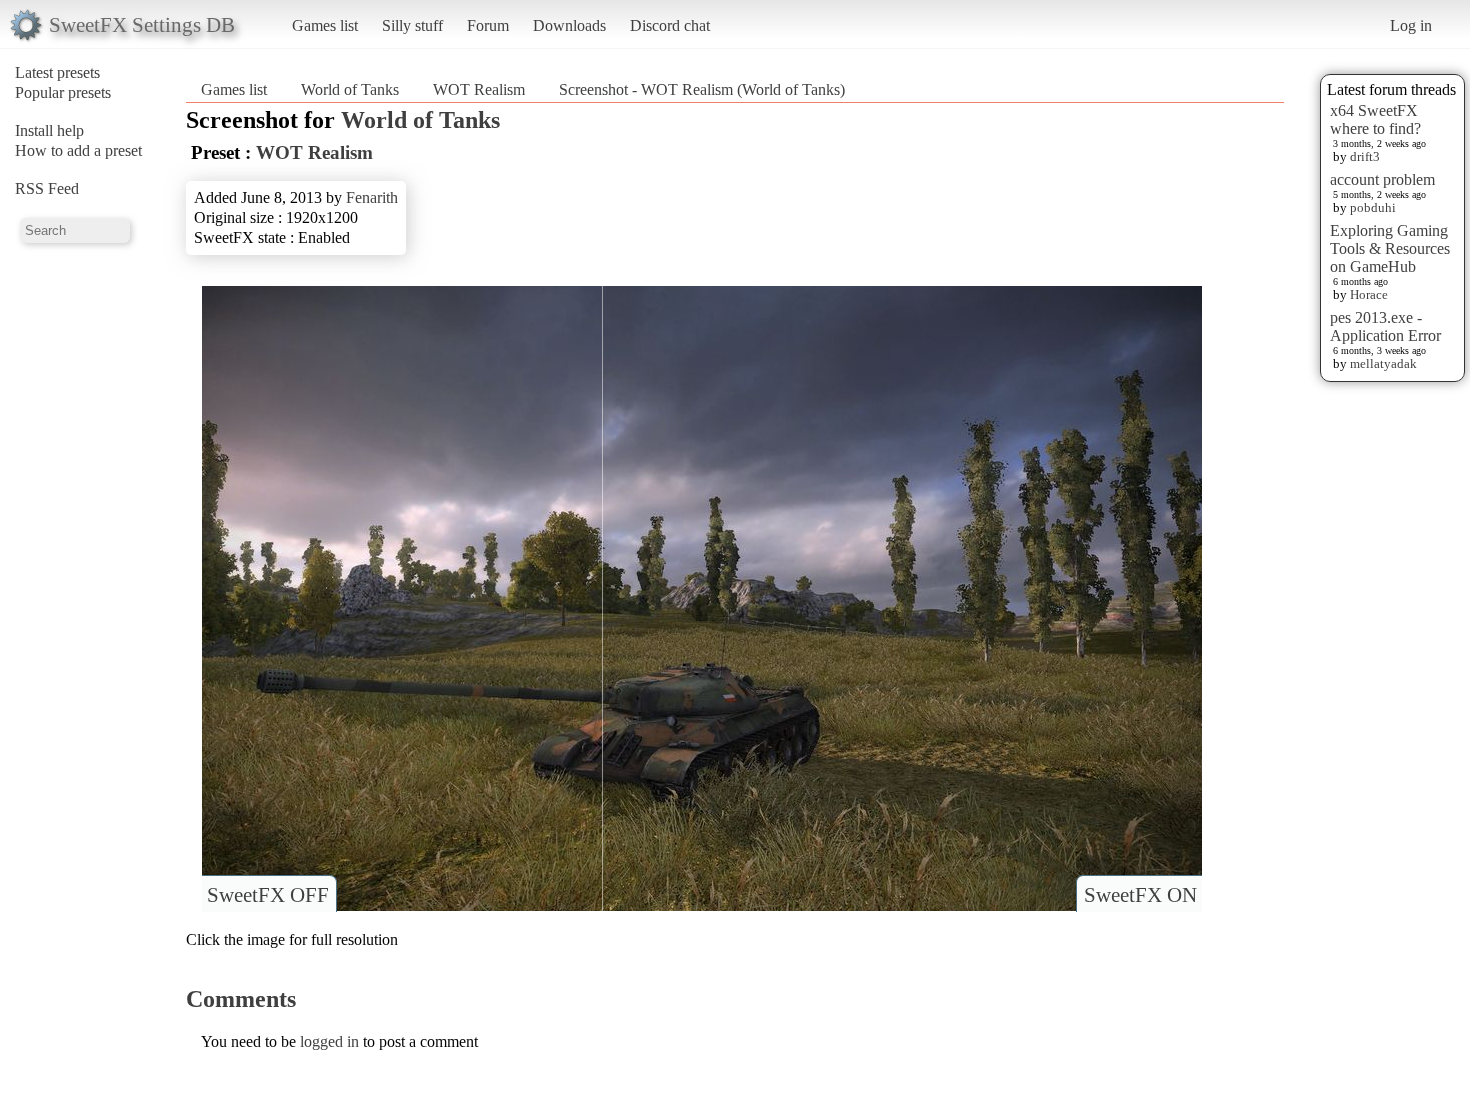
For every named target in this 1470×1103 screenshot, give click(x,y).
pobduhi (1373, 207)
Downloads (569, 25)
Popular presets (63, 92)
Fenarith (372, 197)
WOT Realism (479, 89)
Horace (1369, 294)
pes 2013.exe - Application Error (1385, 326)
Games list (325, 25)
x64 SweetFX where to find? (1375, 119)
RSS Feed (47, 188)
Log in (1411, 25)
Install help (49, 130)
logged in (329, 1041)
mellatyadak (1383, 363)
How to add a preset (78, 150)
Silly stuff (412, 25)
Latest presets (57, 72)
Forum (488, 25)
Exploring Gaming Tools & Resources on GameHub (1390, 248)
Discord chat (670, 25)
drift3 (1365, 156)
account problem (1382, 179)
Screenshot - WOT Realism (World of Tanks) (702, 89)
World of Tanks (350, 89)
